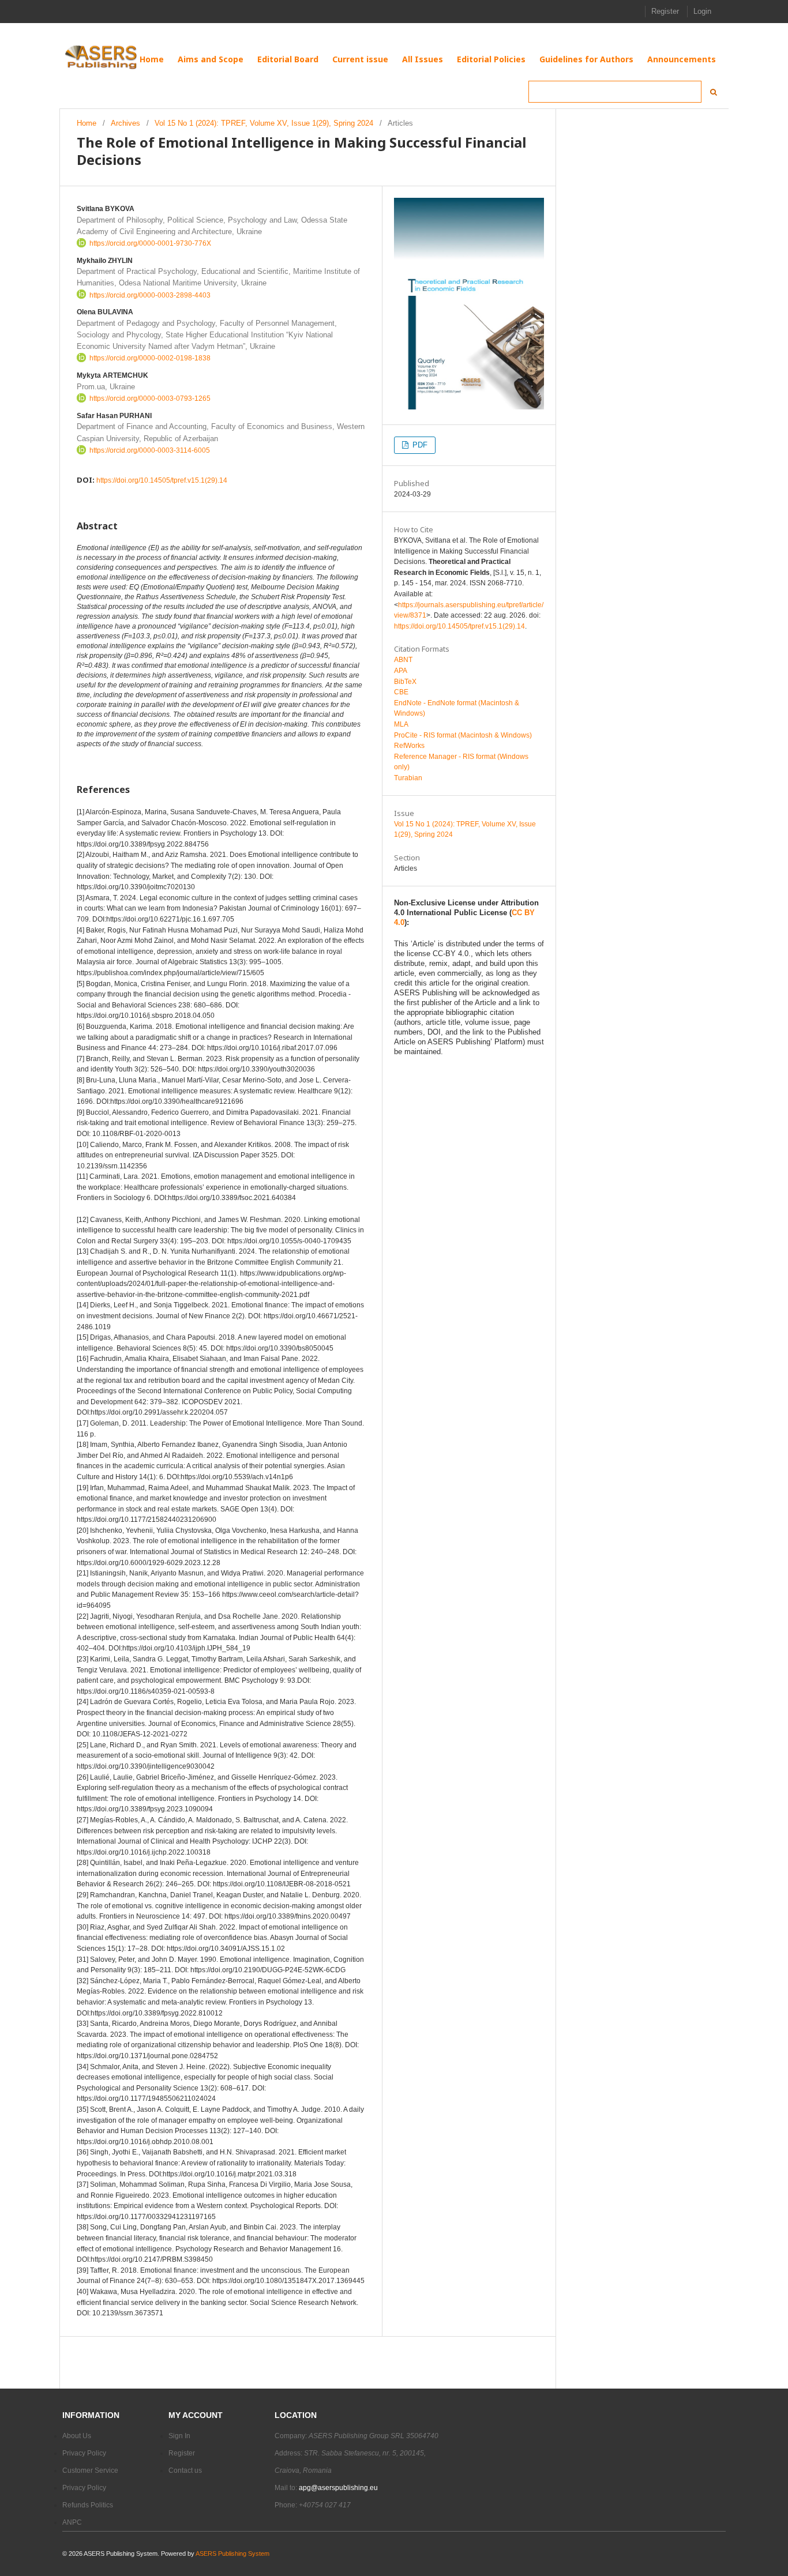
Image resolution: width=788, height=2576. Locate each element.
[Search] (710, 92)
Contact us (185, 2470)
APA (401, 671)
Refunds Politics (88, 2505)
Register (665, 11)
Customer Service (90, 2470)
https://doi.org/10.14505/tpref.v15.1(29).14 (162, 480)
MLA (401, 724)
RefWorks (409, 746)
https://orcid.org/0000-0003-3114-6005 (150, 450)
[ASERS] (102, 58)
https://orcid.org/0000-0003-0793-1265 (150, 398)
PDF (411, 445)
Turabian (408, 778)
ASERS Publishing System (232, 2554)
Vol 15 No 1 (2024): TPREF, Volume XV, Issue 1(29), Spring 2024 (264, 123)
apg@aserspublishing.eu (338, 2488)
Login (702, 11)
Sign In (179, 2436)
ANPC (72, 2522)
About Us (77, 2436)
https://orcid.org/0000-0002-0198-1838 (150, 358)
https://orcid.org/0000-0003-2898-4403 (150, 295)
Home (87, 123)
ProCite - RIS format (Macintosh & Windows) (463, 735)
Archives (125, 123)
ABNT (403, 660)
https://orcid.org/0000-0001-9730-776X (150, 243)
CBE (401, 692)
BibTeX (405, 682)
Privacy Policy (84, 2453)
